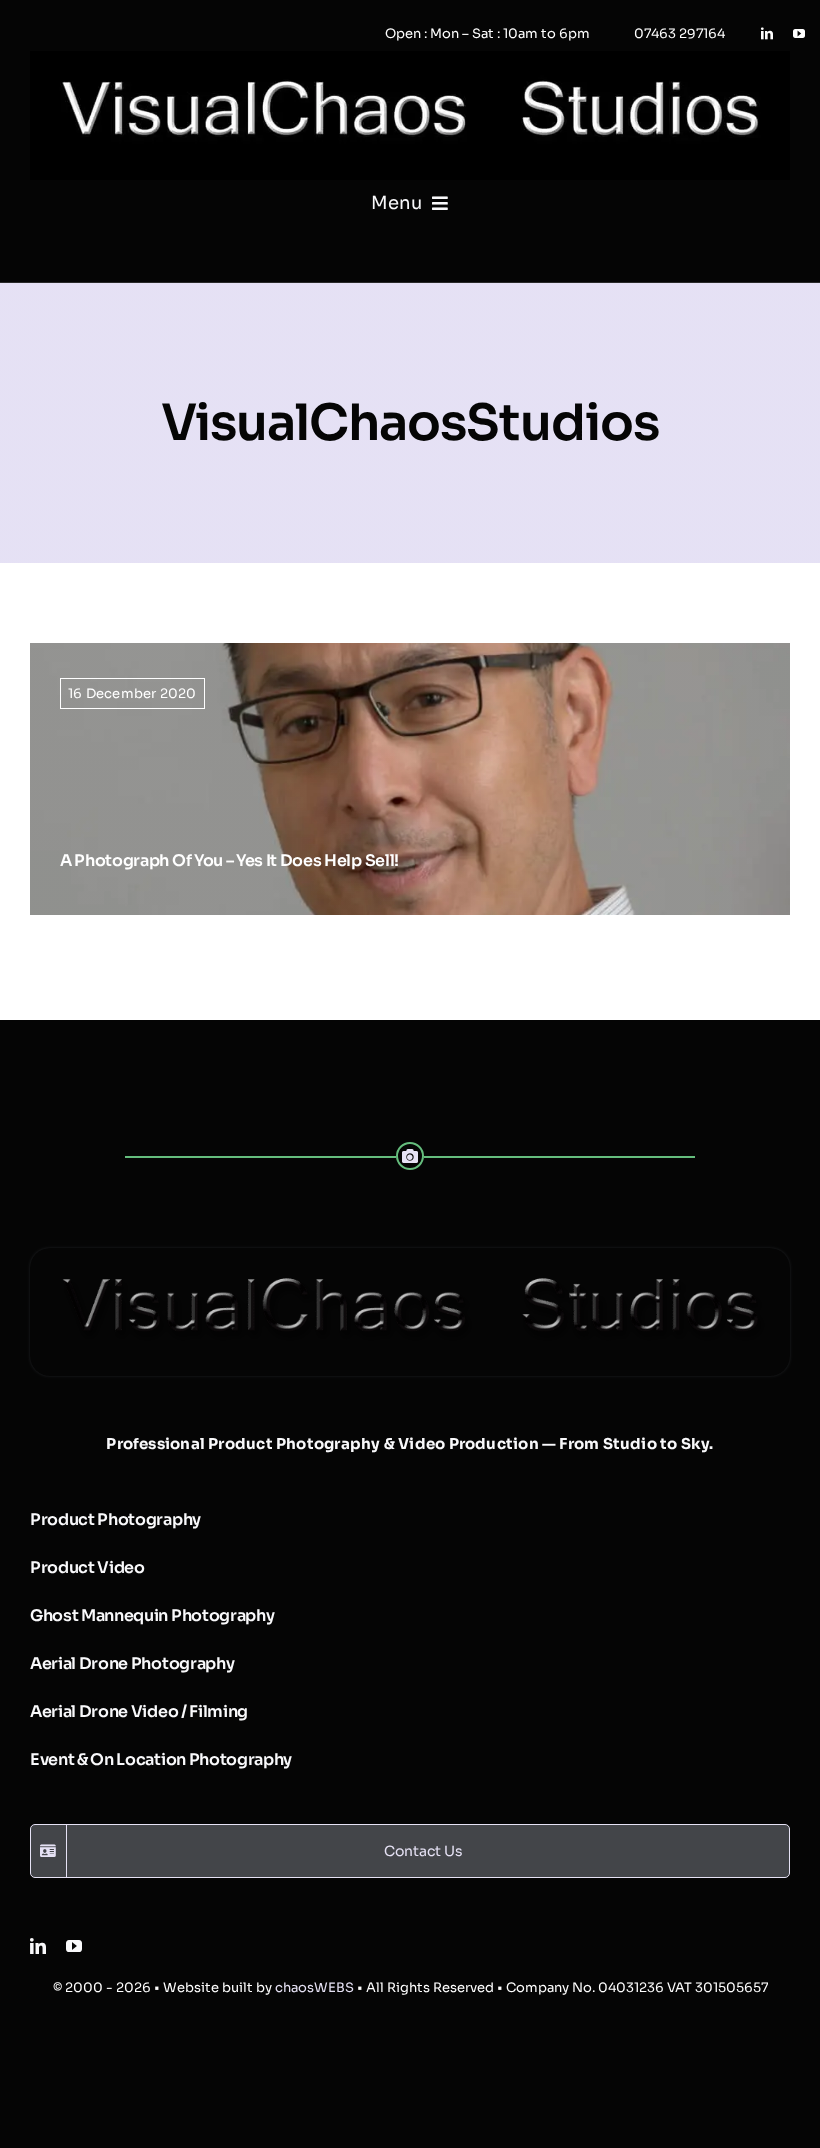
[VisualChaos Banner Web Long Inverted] (410, 58)
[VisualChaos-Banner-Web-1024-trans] (410, 1255)
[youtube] (799, 34)
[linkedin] (767, 34)
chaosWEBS (314, 1987)
